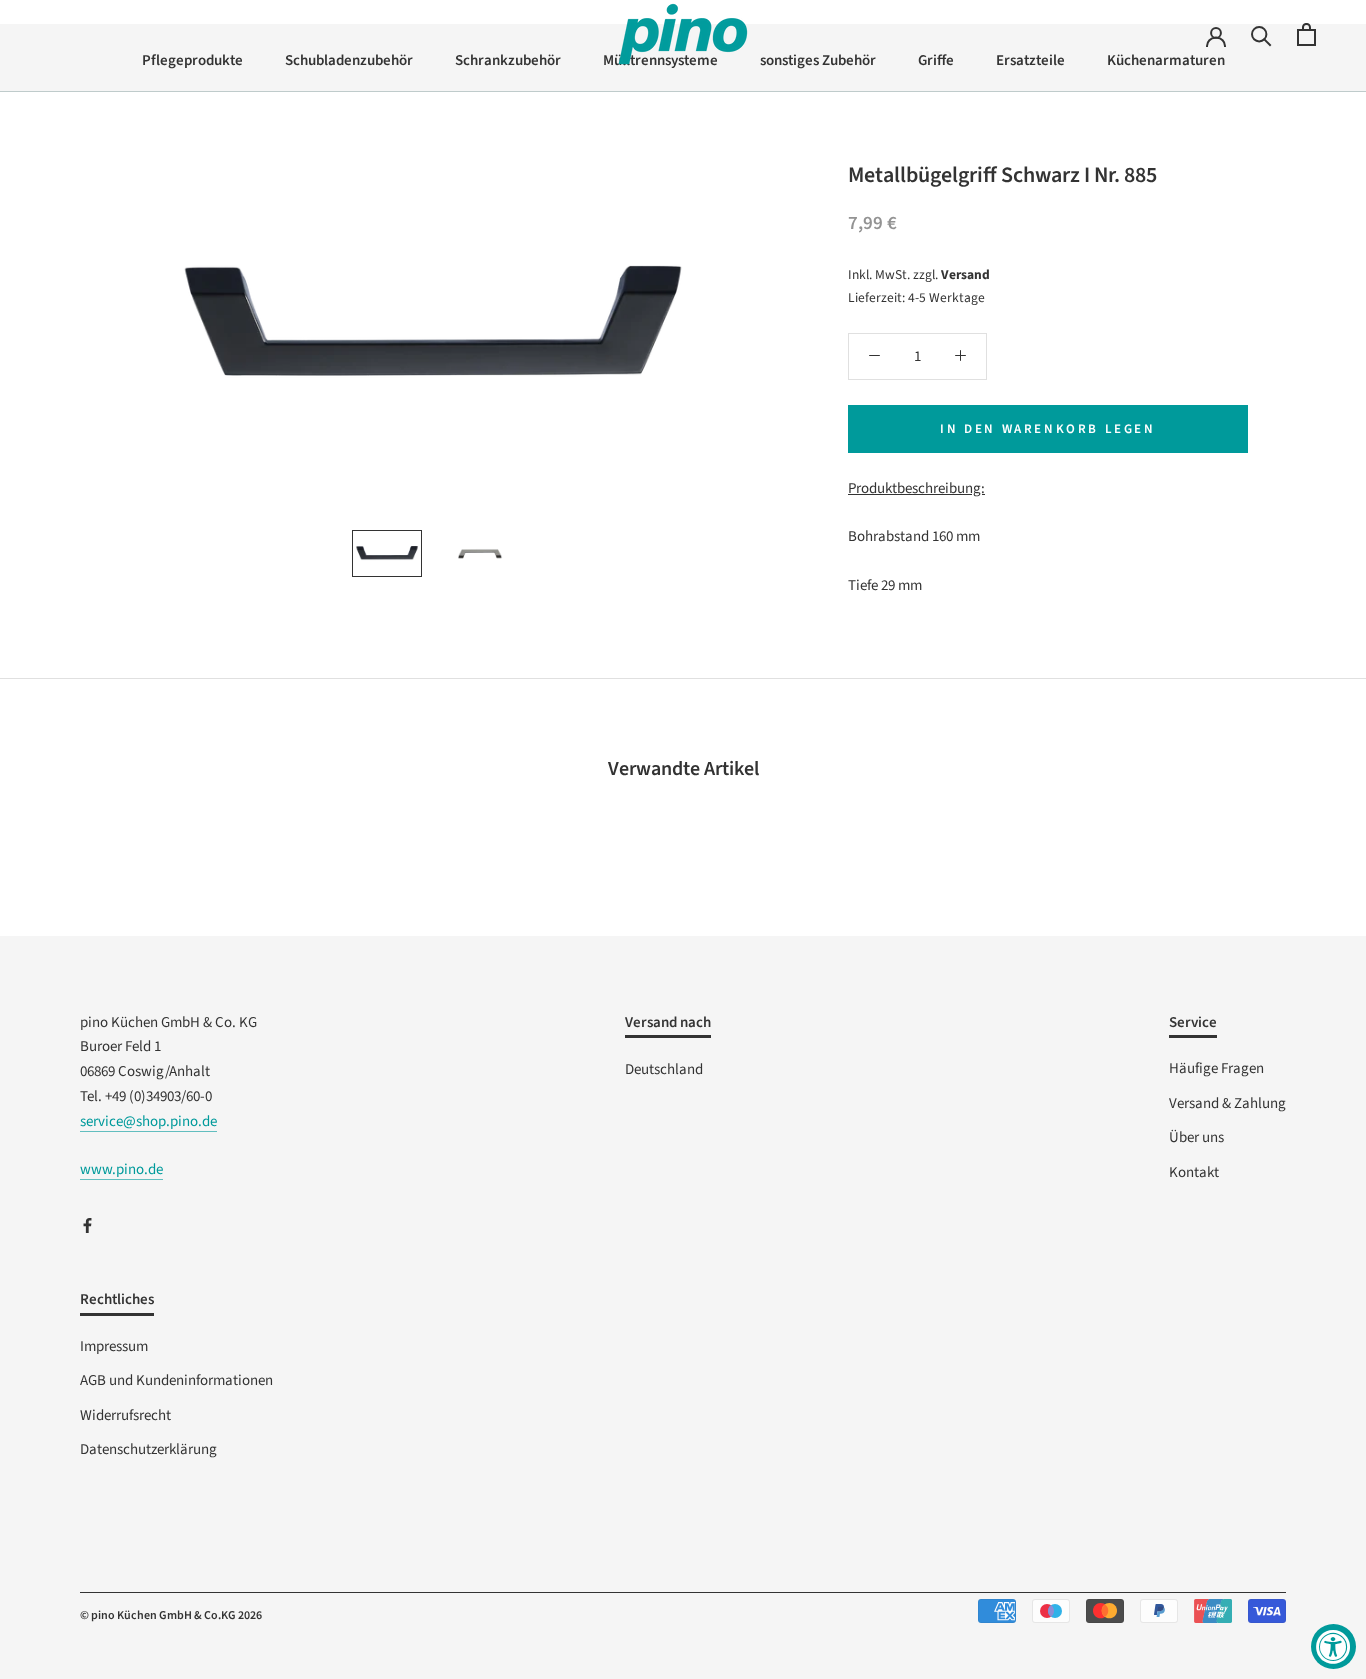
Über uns (1196, 1137)
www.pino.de (121, 1169)
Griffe (936, 60)
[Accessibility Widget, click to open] (1333, 1646)
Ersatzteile (1030, 60)
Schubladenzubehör (349, 60)
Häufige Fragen (1216, 1068)
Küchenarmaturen (1166, 60)
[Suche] (1261, 34)
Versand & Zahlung (1227, 1103)
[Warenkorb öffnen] (1306, 34)
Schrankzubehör (508, 60)
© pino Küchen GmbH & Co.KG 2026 (171, 1615)
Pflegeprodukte (192, 60)
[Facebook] (87, 1225)
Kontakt (1194, 1172)
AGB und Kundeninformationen (176, 1380)
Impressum (114, 1346)
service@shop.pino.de (148, 1121)
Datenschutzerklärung (148, 1449)
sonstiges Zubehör (818, 60)
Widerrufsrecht (125, 1415)
